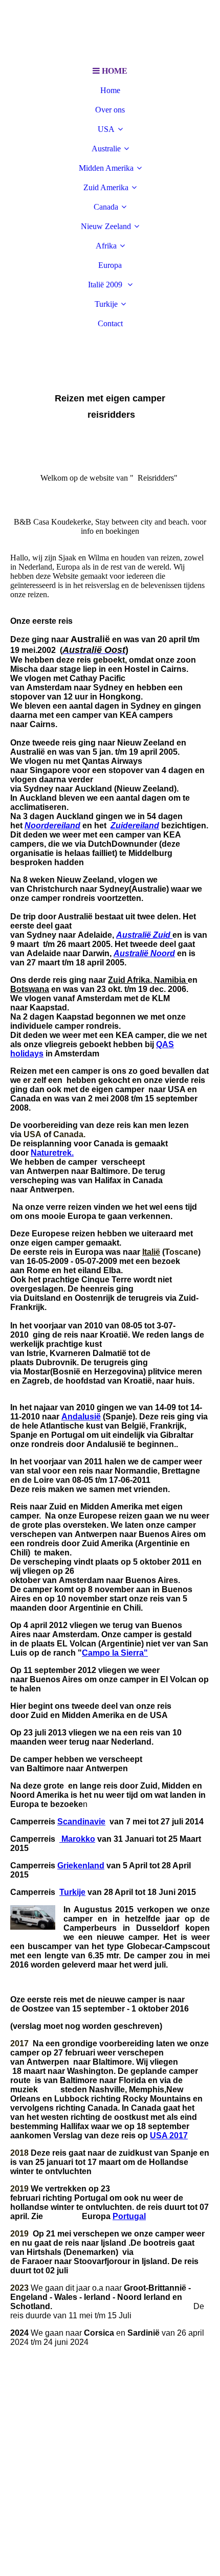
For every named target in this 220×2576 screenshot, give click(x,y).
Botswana (30, 989)
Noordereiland (52, 826)
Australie (106, 149)
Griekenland (81, 1866)
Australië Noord (144, 953)
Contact (110, 323)
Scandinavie (81, 1822)
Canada (106, 207)
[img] (110, 31)
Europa (110, 265)
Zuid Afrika (129, 980)
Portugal (129, 2216)
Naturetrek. (52, 1153)
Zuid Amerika (106, 187)
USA (106, 129)
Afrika (106, 246)
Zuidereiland (135, 826)
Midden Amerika (106, 168)
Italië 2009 (106, 285)
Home (110, 90)
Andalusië (81, 1417)
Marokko (77, 1839)
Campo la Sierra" (115, 1653)
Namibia (170, 980)
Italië (151, 1252)
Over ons (110, 110)
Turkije (106, 304)
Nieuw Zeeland (106, 226)
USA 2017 (169, 2136)
